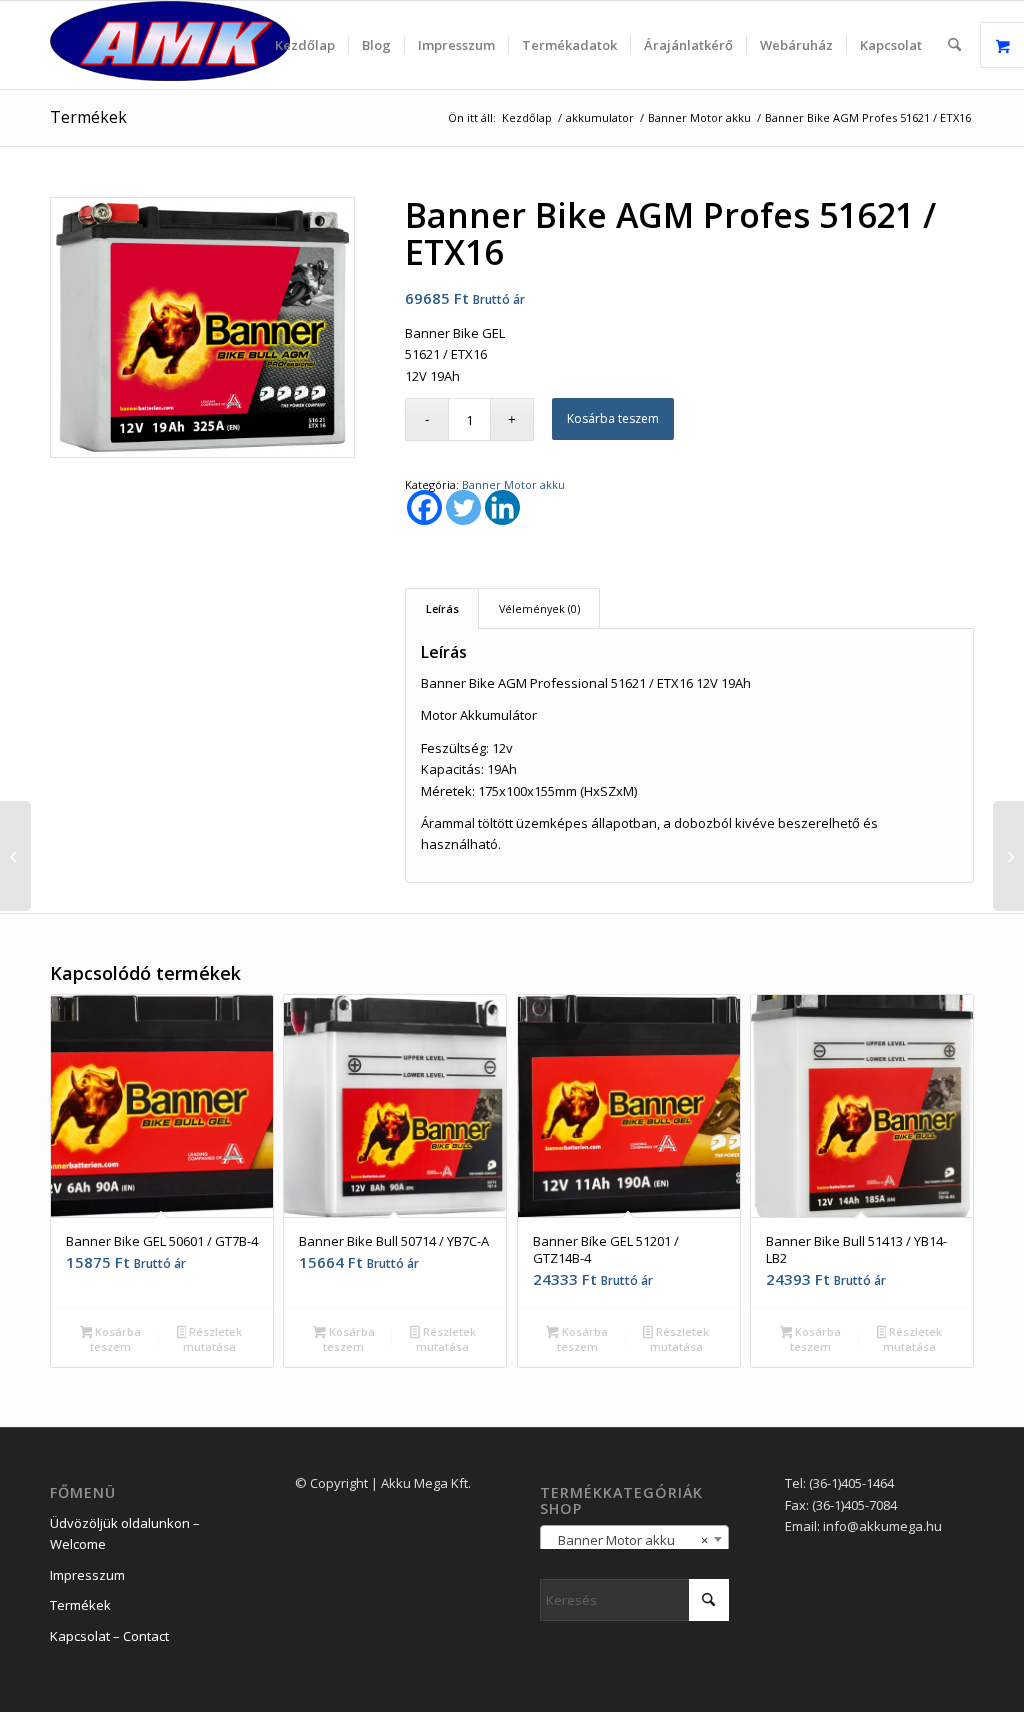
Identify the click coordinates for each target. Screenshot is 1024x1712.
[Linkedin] (502, 507)
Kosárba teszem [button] (115, 1339)
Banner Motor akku (513, 484)
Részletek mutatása (212, 1339)
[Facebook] (424, 507)
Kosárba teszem (613, 418)
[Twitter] (463, 507)
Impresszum (87, 1575)
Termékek (88, 117)
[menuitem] (305, 45)
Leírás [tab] (442, 608)
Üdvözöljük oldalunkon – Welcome (125, 1533)
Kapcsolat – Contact (109, 1636)
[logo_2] (170, 45)
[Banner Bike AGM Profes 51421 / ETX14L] (15, 856)
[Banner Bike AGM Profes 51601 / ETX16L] (1008, 856)
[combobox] (634, 1539)
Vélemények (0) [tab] (539, 608)
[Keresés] (954, 45)
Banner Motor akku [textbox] (628, 1540)
